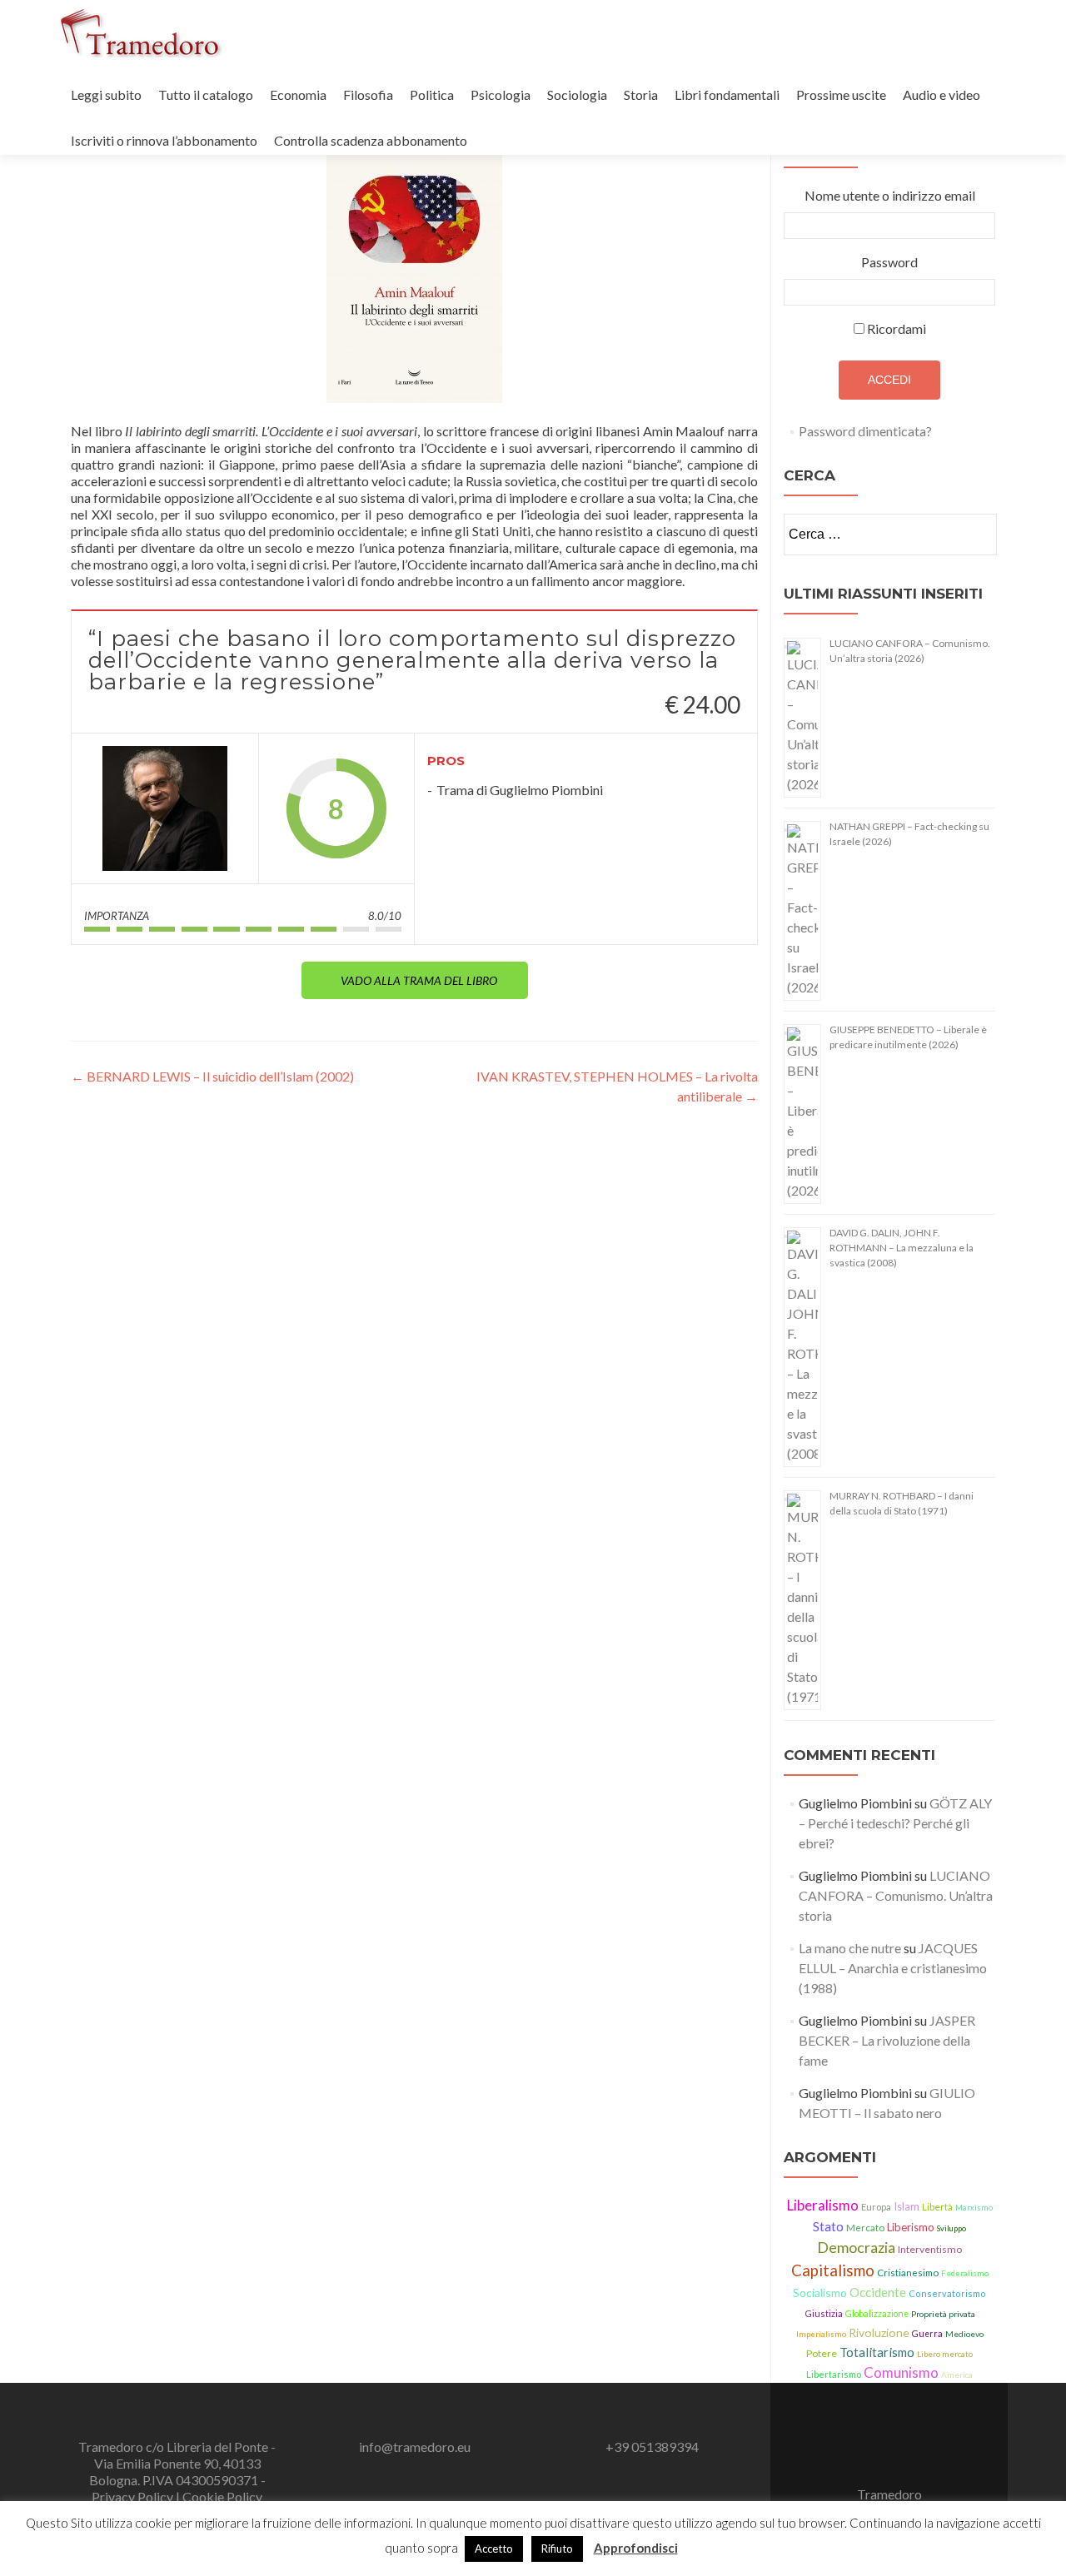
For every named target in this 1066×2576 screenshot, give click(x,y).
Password (889, 262)
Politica (432, 94)
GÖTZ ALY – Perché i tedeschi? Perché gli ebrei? (895, 1823)
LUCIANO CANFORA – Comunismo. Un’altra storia (896, 1895)
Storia (641, 94)
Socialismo (820, 2293)
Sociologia (577, 94)
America (957, 2375)
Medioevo (964, 2334)
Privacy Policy (134, 2496)
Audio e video (941, 94)
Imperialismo (821, 2334)
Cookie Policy (222, 2496)
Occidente (878, 2292)
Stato (828, 2226)
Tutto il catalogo (206, 94)
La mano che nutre (850, 1948)
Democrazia (856, 2247)
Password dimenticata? (865, 431)
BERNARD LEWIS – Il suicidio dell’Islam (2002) (212, 1076)
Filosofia (368, 94)
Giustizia (824, 2313)
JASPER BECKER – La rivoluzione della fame (887, 2040)
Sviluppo (951, 2228)
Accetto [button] (494, 2549)
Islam (907, 2206)
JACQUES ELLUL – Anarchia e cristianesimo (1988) (893, 1968)
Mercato (865, 2228)
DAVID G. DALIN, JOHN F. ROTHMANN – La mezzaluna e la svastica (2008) (902, 1248)
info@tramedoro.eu (415, 2447)
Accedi (889, 380)
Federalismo (965, 2273)
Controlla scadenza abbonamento (371, 140)
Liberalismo (823, 2206)
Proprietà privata (943, 2314)
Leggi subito (106, 94)
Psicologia (501, 94)
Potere (822, 2353)
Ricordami (897, 328)
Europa (876, 2207)
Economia (298, 94)
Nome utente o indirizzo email (890, 195)
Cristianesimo (908, 2273)
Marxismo (974, 2208)
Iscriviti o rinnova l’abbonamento (164, 140)
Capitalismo (833, 2270)
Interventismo (930, 2249)
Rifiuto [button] (557, 2549)
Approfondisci (636, 2548)
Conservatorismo (947, 2293)
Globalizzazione (877, 2314)
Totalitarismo (877, 2352)
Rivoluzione (879, 2332)
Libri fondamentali (727, 94)
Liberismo (911, 2227)
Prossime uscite (841, 94)
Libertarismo (834, 2374)
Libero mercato (945, 2354)
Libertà (937, 2207)
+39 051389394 (652, 2447)
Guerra (927, 2334)
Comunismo (901, 2372)
